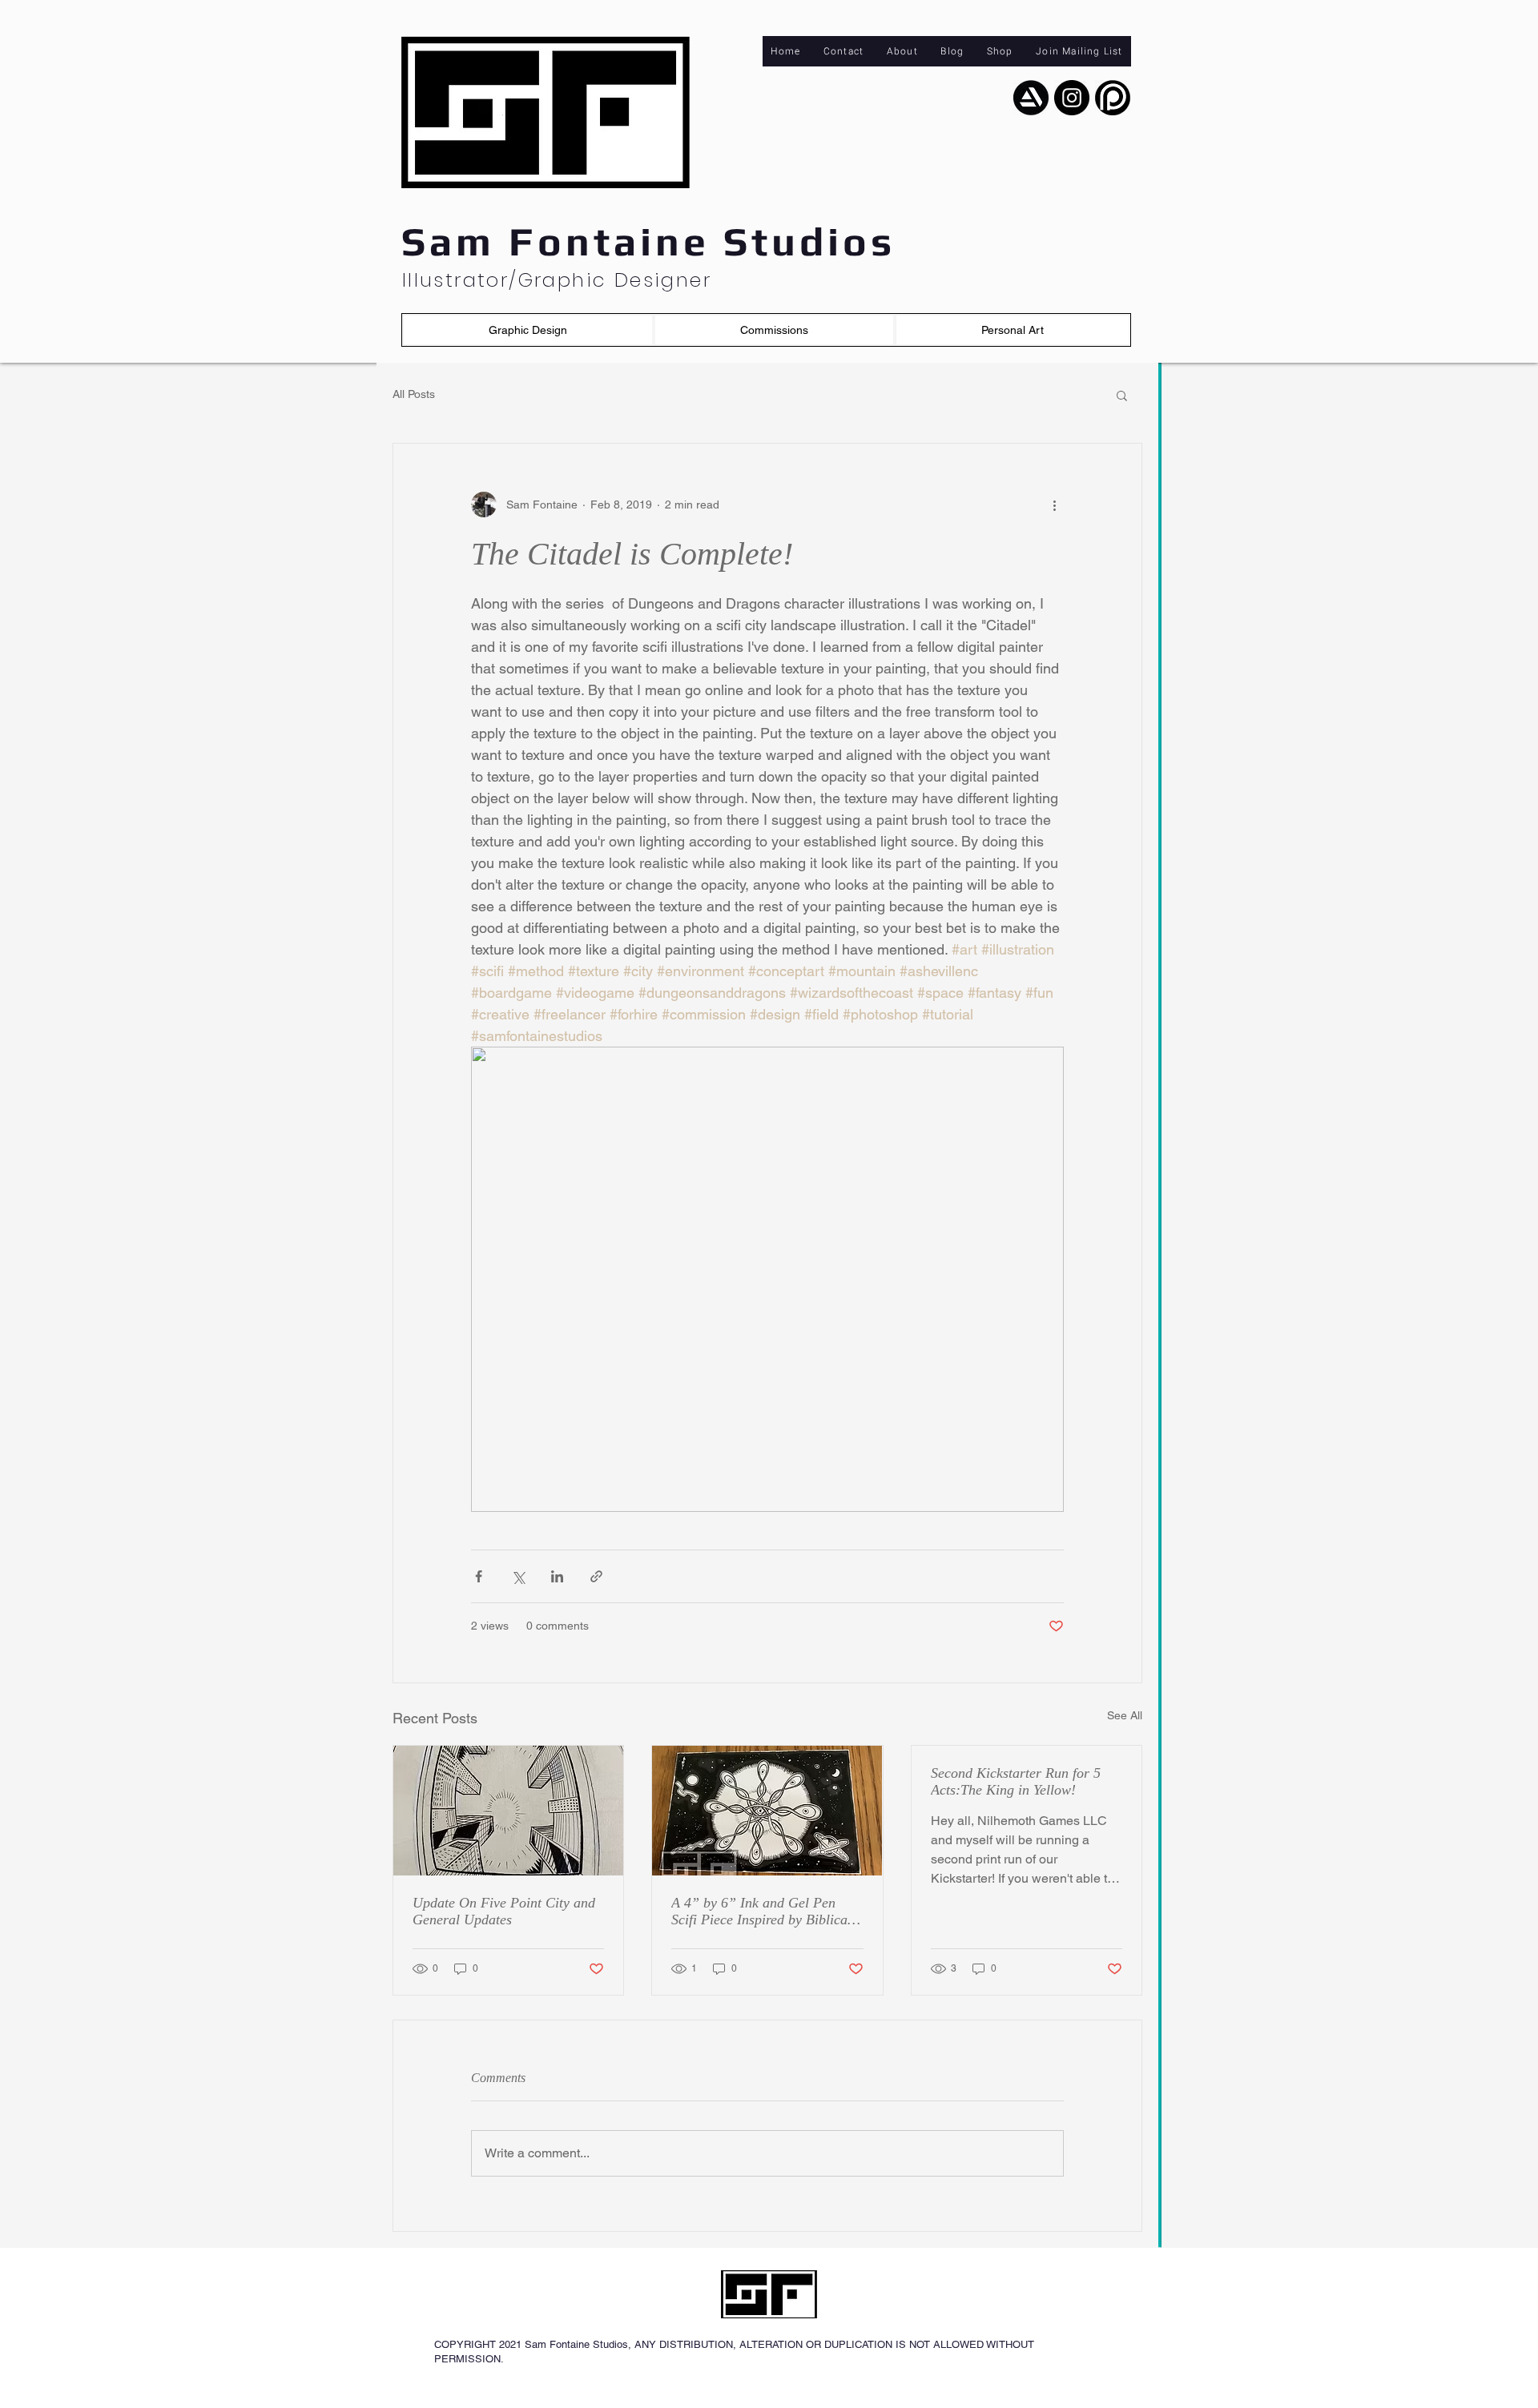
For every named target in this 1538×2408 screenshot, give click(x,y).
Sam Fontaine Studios (648, 241)
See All (1125, 1715)
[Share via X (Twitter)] (518, 1576)
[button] (528, 330)
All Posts (414, 394)
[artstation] (1031, 98)
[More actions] (1054, 505)
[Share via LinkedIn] (557, 1576)
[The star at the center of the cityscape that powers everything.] (508, 1811)
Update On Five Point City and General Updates (504, 1911)
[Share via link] (596, 1576)
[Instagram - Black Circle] (1072, 98)
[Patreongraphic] (1113, 98)
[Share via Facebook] (479, 1576)
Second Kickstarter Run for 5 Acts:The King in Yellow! (1016, 1781)
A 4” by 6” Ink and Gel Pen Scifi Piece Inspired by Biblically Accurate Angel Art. (767, 1912)
